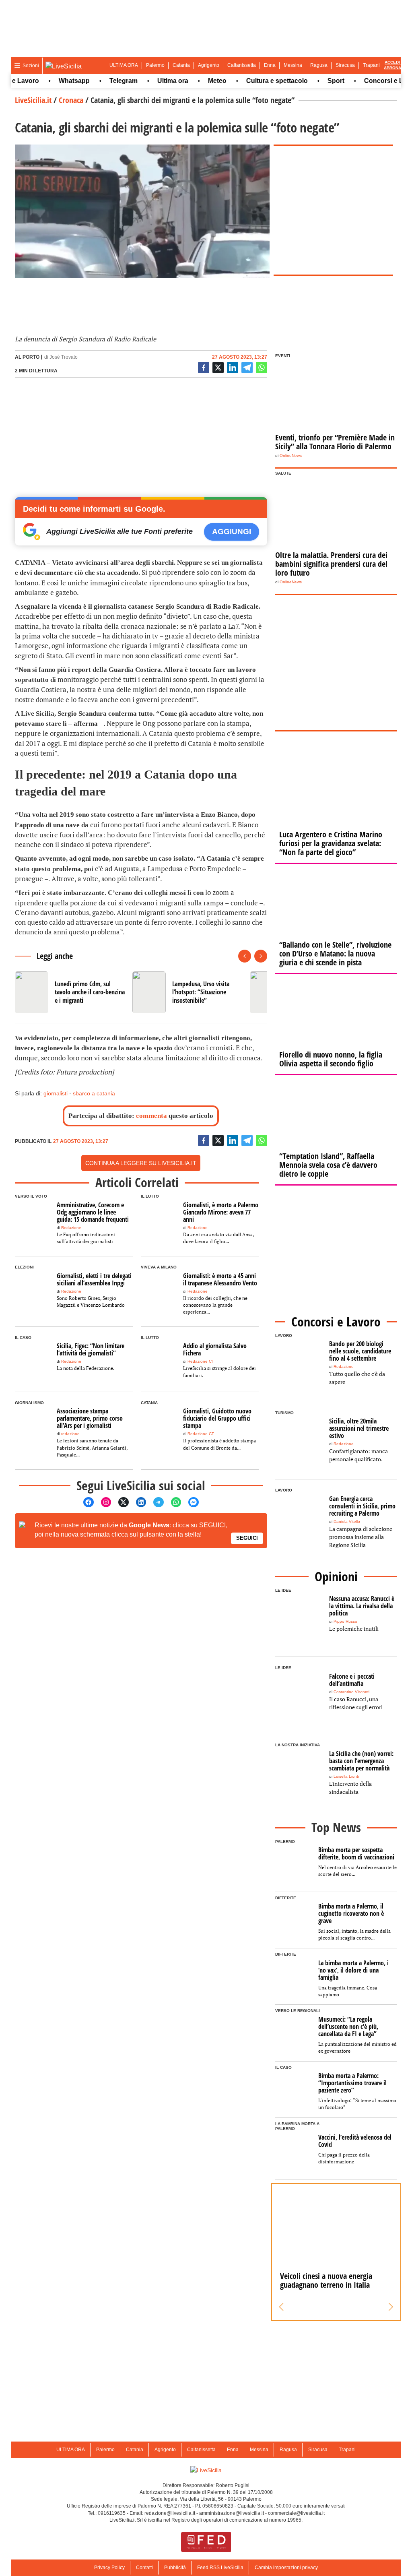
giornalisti (56, 1093)
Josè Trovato (64, 357)
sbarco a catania (94, 1093)
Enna (270, 65)
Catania (181, 65)
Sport (315, 81)
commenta (151, 1116)
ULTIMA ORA (124, 65)
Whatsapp (53, 81)
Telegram (102, 81)
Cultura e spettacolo (256, 81)
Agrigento (209, 65)
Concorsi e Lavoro (371, 81)
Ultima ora (151, 81)
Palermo (155, 65)
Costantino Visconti (351, 1692)
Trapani (371, 65)
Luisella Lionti (346, 1776)
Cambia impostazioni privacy (286, 2568)
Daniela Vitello (347, 1521)
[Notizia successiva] (261, 956)
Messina (293, 65)
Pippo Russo (345, 1621)
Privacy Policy (109, 2568)
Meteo (196, 81)
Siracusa (345, 65)
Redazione (71, 1228)
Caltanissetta (242, 65)
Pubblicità (175, 2568)
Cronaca (71, 100)
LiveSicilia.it (33, 100)
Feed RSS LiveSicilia (220, 2568)
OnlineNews (291, 455)
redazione (70, 1434)
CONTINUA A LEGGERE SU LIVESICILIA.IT (141, 1163)
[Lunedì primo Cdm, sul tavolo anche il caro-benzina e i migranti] (70, 992)
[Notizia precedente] (245, 956)
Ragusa (319, 65)
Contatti (144, 2568)
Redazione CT (201, 1361)
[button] (281, 2307)
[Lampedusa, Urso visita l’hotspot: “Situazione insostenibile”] (188, 992)
